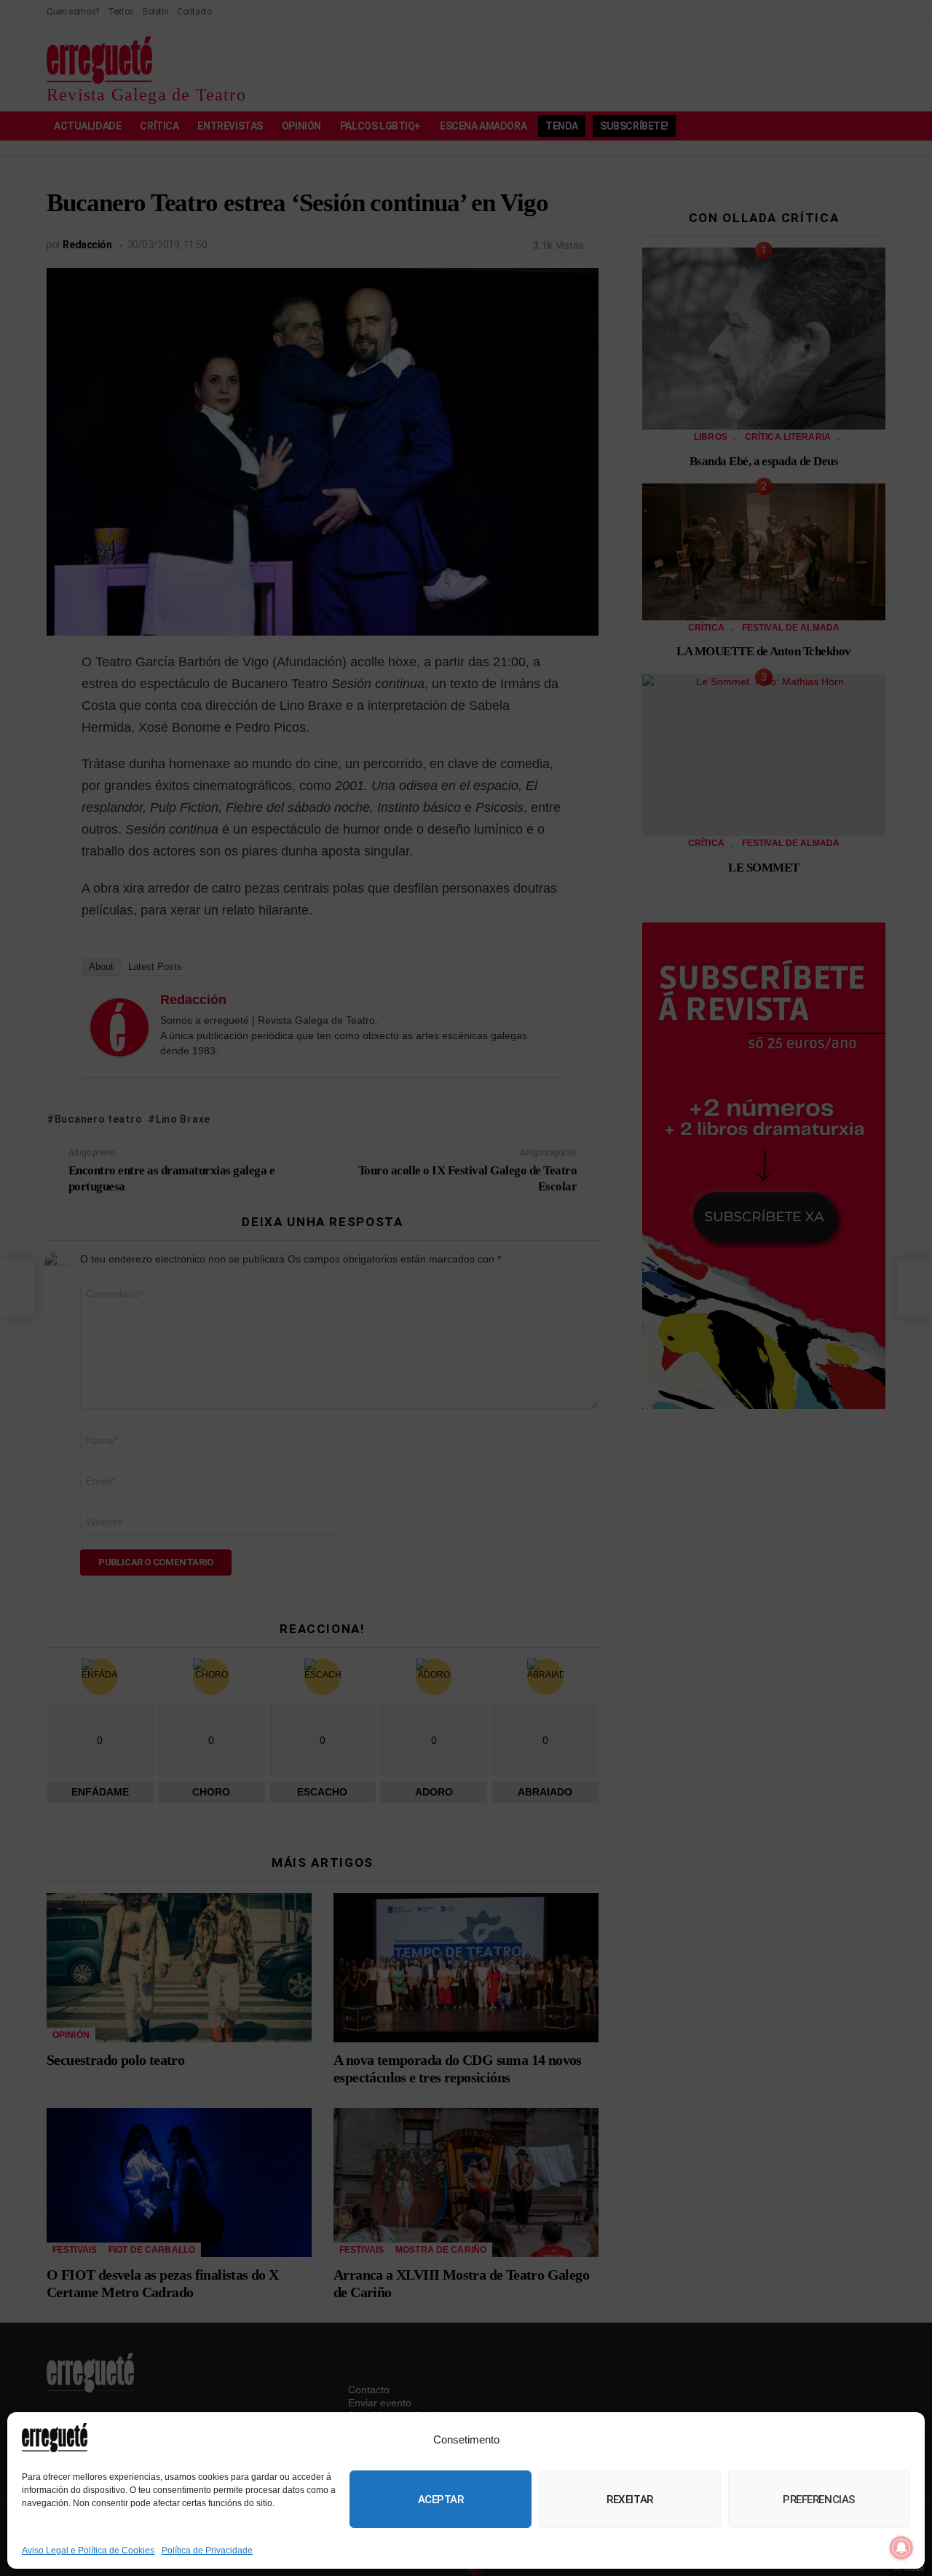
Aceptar (441, 2500)
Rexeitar (629, 2500)
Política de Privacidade (207, 2551)
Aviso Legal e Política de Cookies (88, 2551)
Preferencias (819, 2500)
